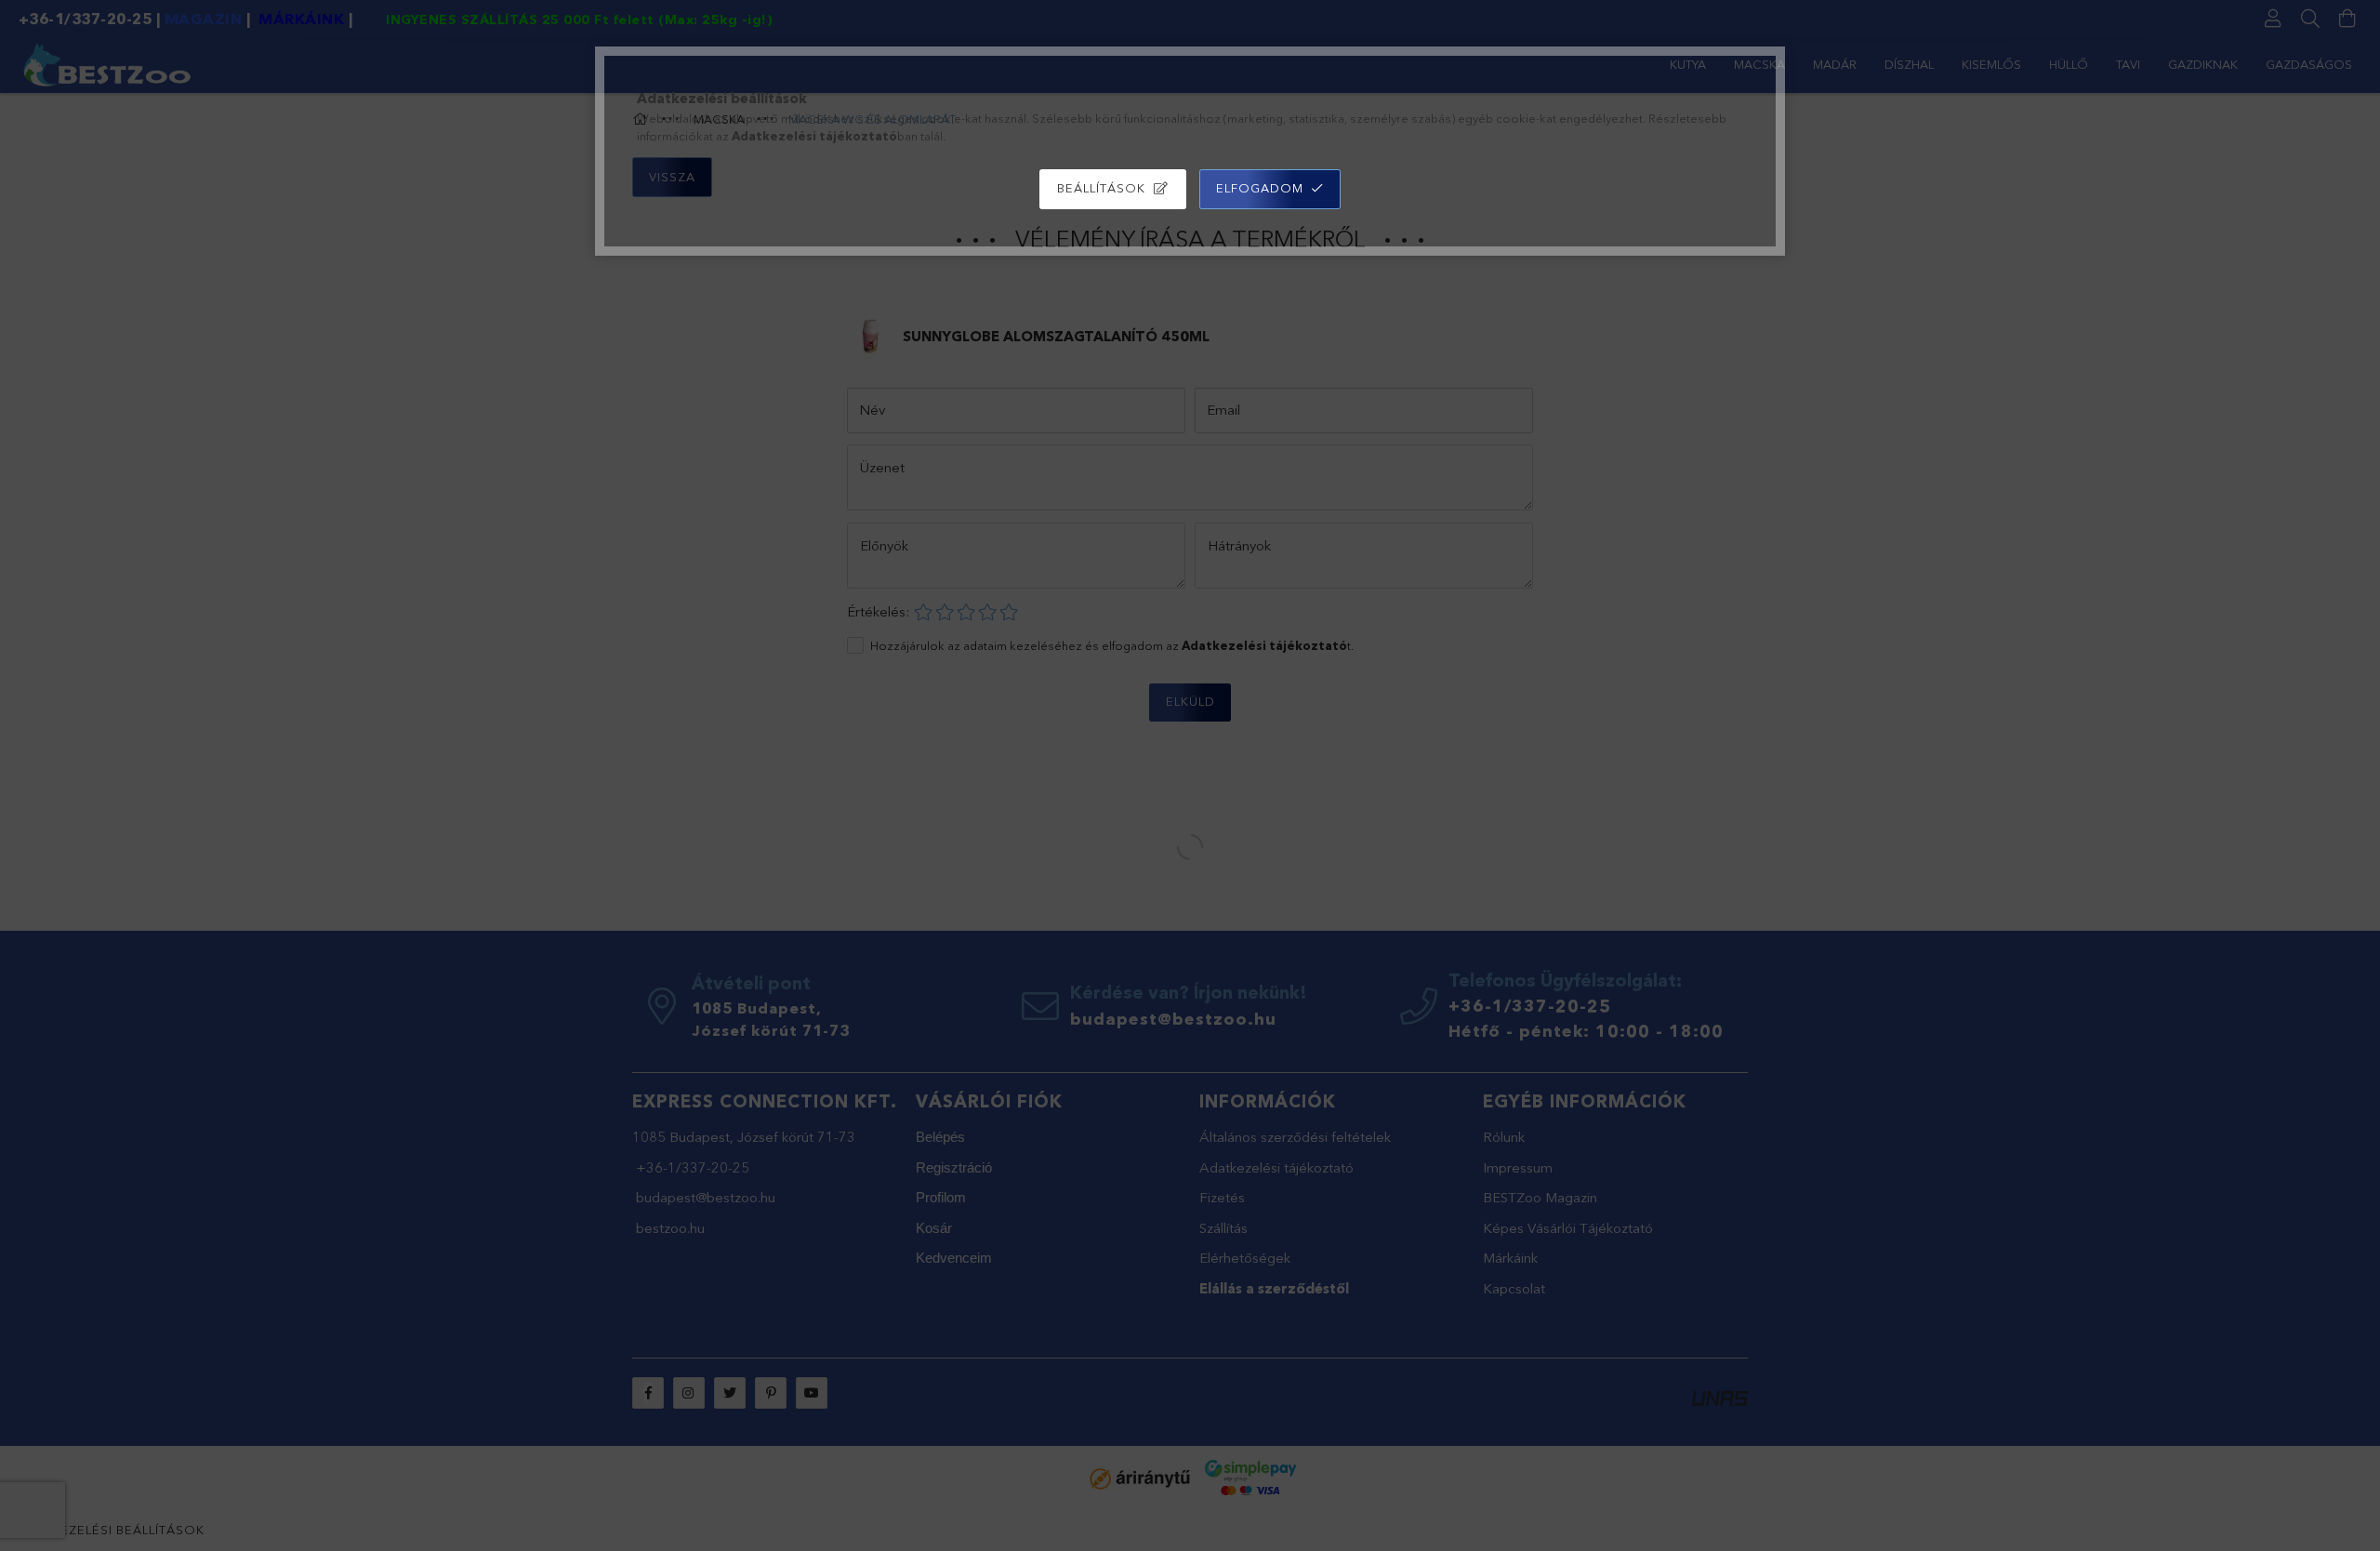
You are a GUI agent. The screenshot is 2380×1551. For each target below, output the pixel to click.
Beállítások (1101, 188)
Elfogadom (1260, 188)
